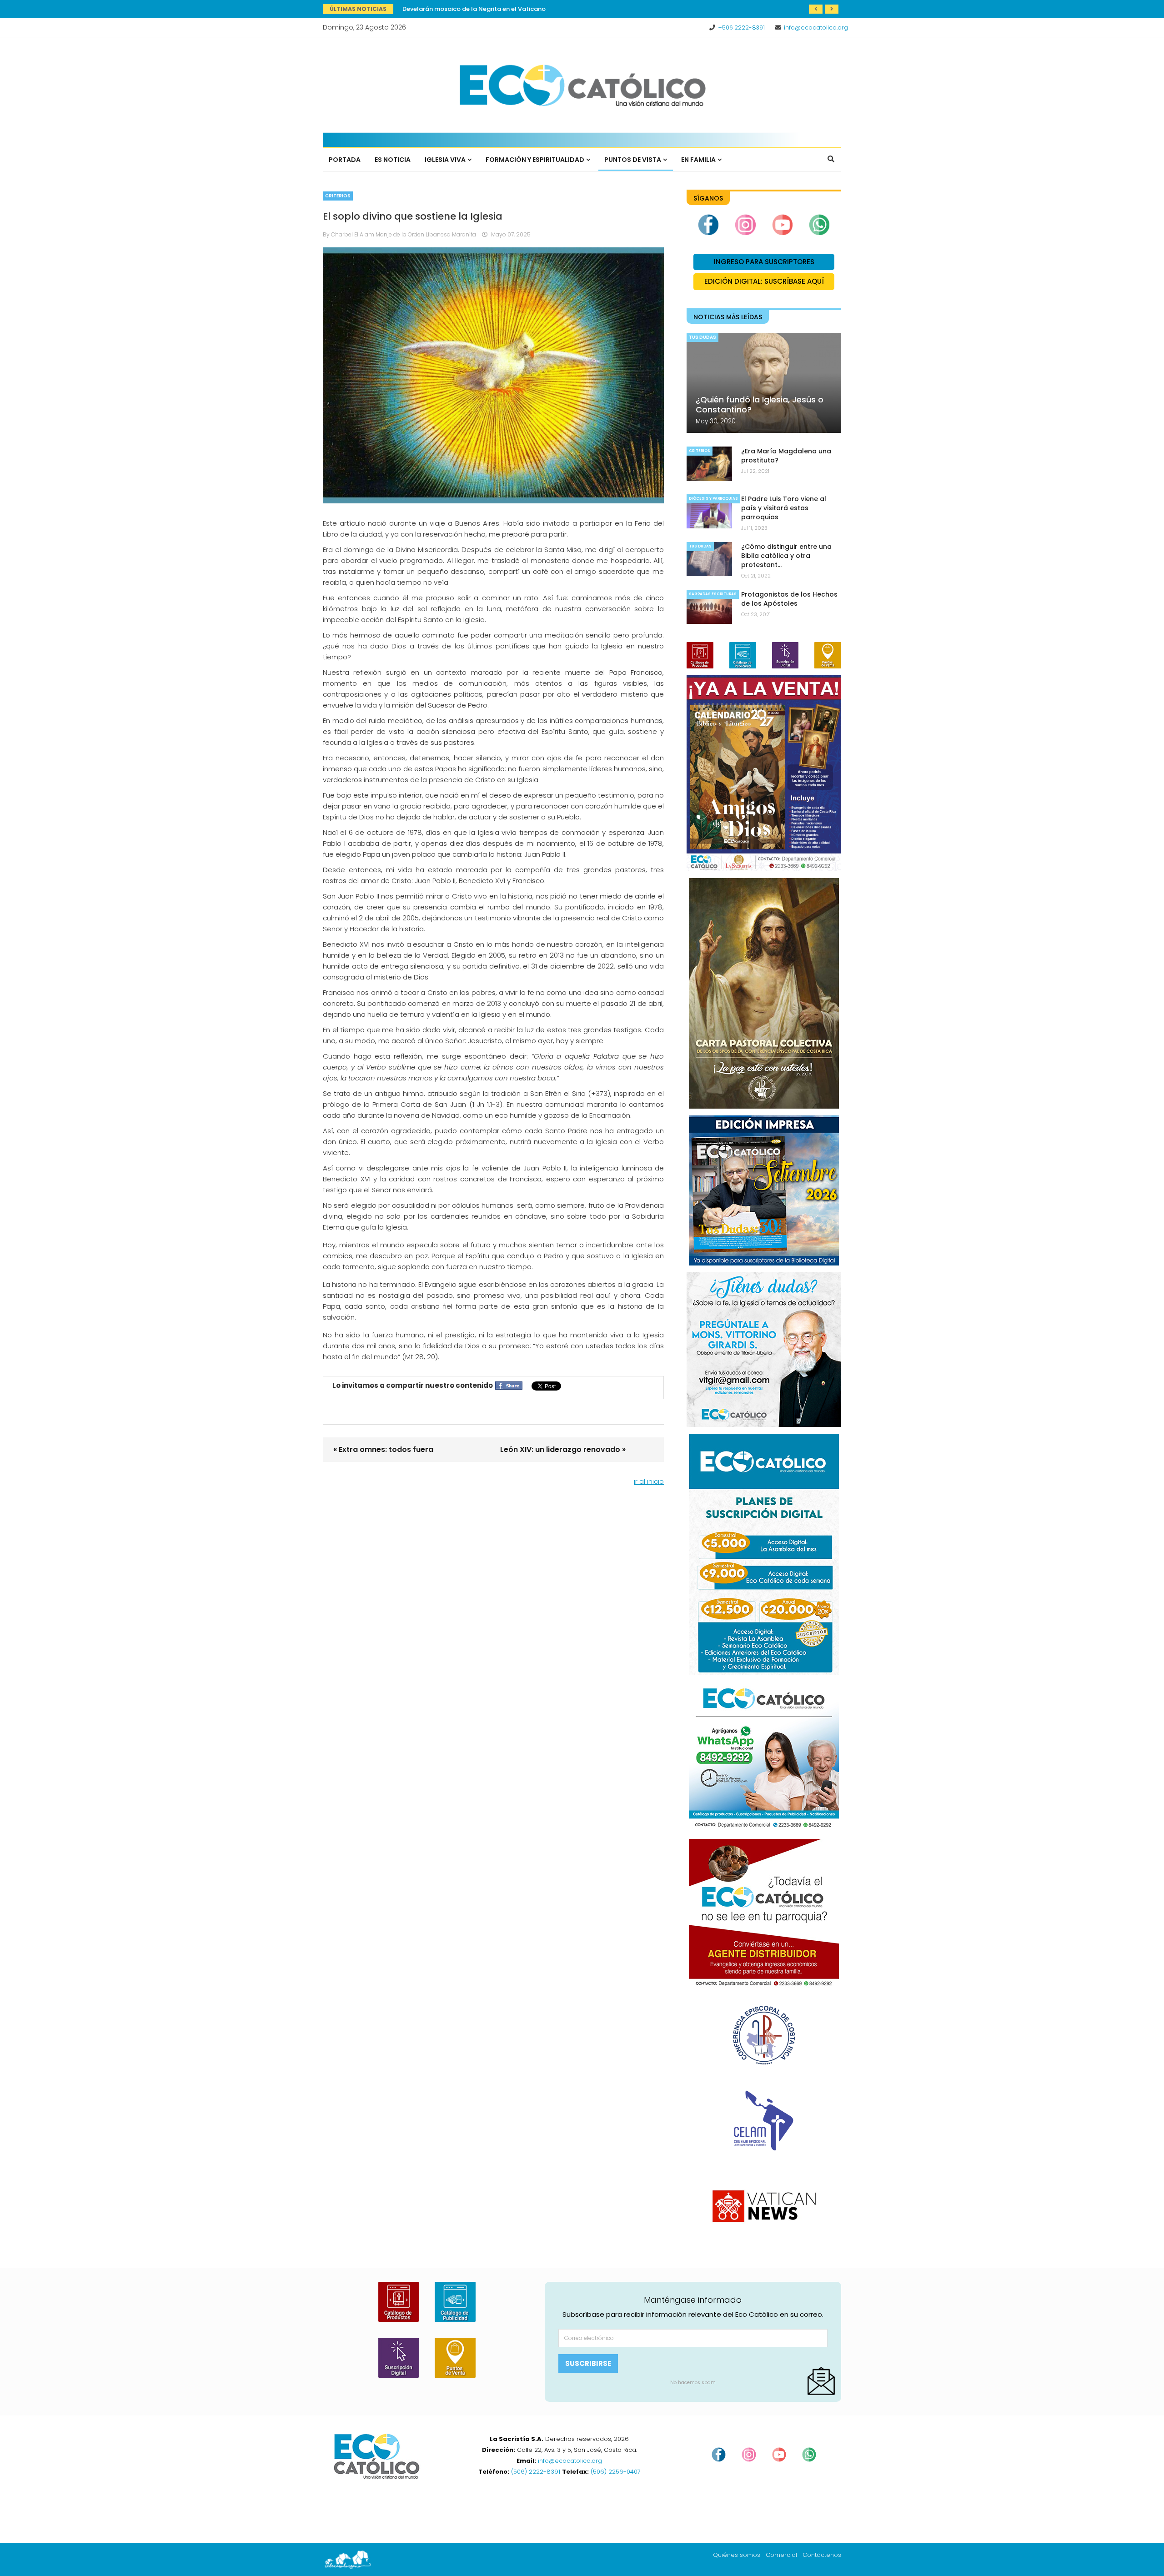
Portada (345, 160)
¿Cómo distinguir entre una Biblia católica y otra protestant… (786, 556)
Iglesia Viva (445, 160)
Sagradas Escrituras (713, 594)
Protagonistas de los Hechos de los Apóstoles (789, 599)
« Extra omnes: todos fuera (383, 1449)
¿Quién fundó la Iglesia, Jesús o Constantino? (760, 404)
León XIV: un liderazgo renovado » (563, 1449)
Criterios (338, 196)
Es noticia (393, 160)
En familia (698, 160)
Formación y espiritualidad (535, 160)
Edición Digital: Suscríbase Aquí (764, 281)
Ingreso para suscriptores (764, 262)
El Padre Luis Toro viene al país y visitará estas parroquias (784, 508)
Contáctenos (822, 2555)
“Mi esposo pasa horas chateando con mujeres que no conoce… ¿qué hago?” (518, 9)
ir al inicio (649, 1481)
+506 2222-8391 (741, 28)
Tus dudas (702, 337)
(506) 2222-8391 (536, 2472)
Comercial (781, 2555)
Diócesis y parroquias (713, 499)
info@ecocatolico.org (816, 28)
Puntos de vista (633, 160)
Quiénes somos (737, 2555)
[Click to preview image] (493, 375)
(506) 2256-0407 (616, 2472)
